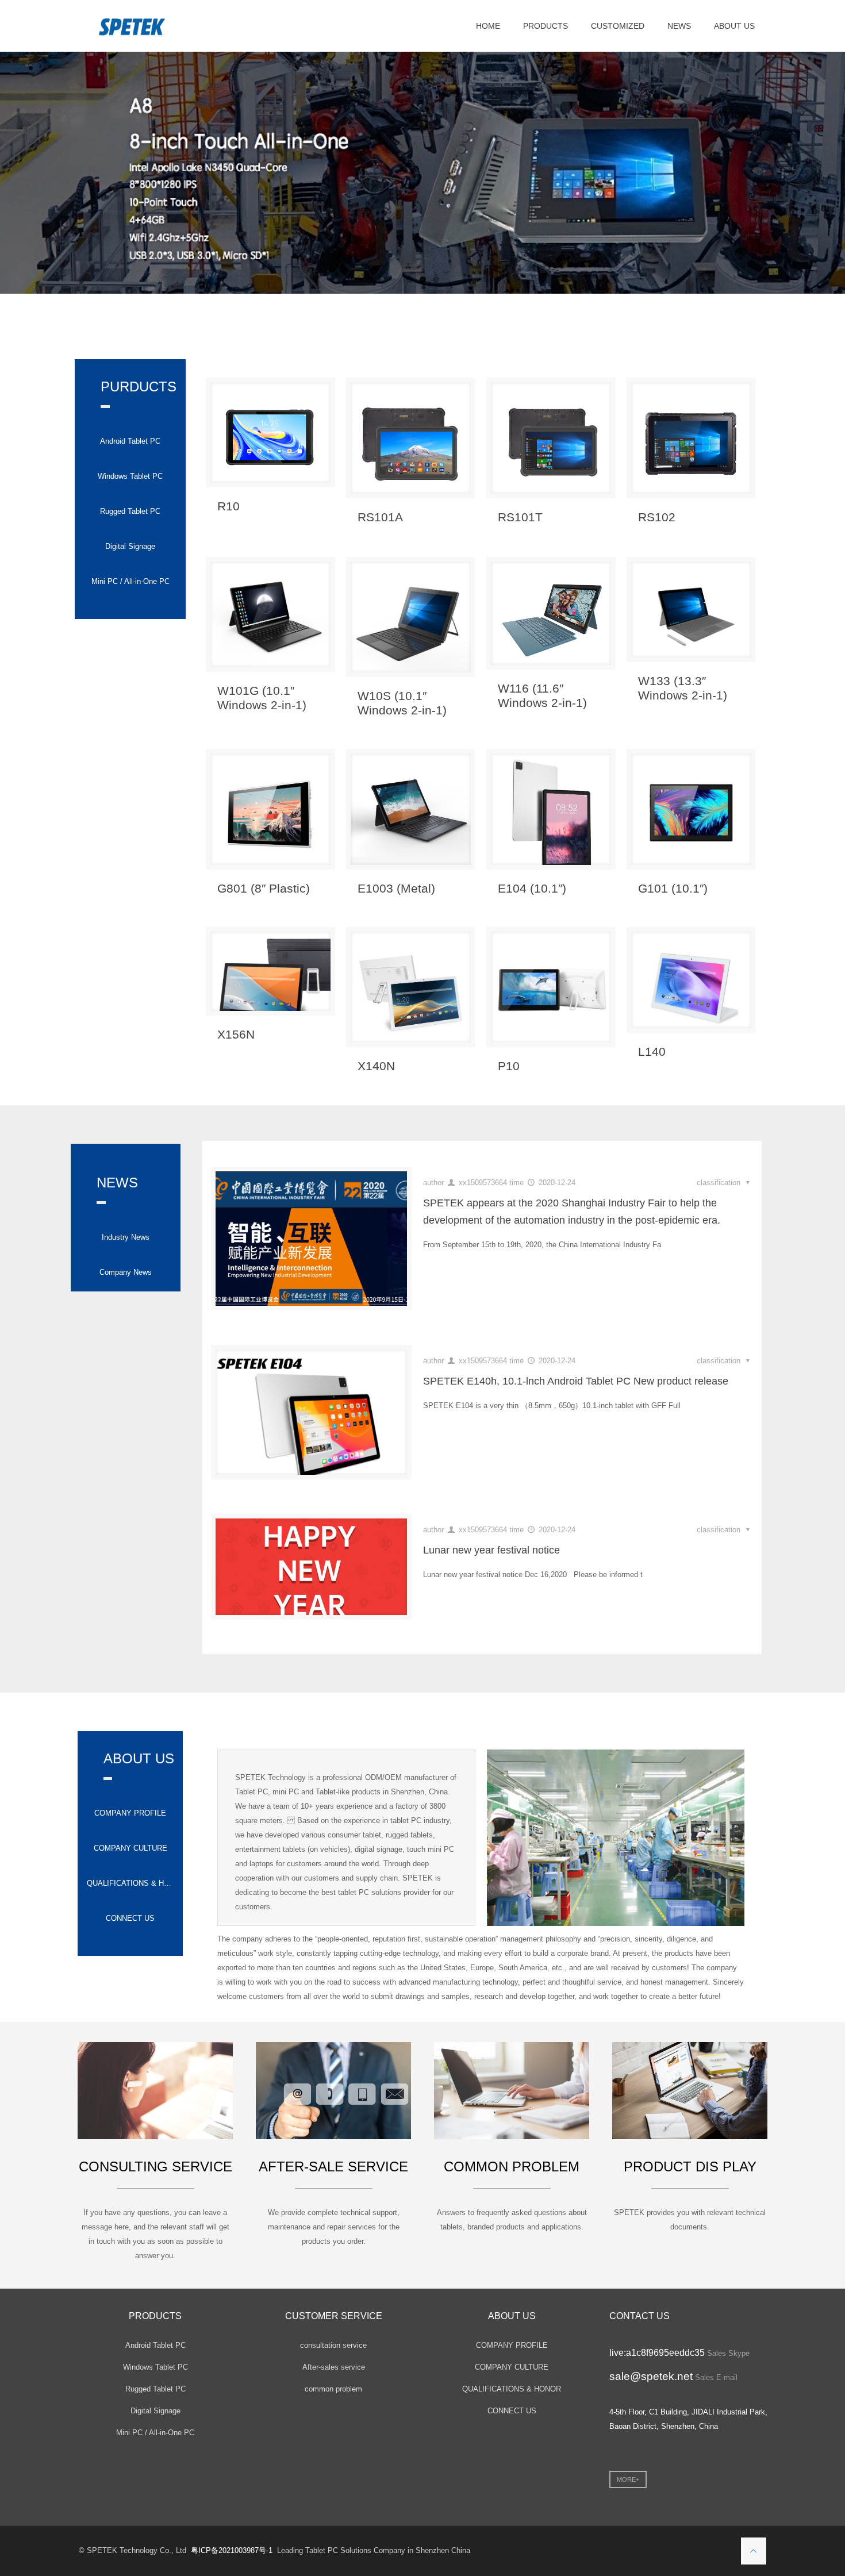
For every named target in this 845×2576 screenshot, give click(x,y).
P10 (509, 1065)
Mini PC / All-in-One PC (130, 581)
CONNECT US (130, 1918)
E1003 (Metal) (396, 888)
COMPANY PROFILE (130, 1812)
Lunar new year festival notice (491, 1550)
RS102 (657, 516)
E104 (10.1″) (532, 888)
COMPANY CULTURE (130, 1848)
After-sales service (334, 2367)
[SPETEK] (132, 26)
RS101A (380, 516)
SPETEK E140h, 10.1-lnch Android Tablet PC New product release (576, 1381)
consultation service (333, 2345)
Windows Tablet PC (130, 476)
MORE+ (628, 2479)
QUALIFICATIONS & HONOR (130, 1883)
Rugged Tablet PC (130, 511)
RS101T (520, 516)
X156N (236, 1034)
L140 (652, 1051)
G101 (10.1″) (673, 888)
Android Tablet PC (130, 441)
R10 (228, 505)
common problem (333, 2388)
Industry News (126, 1237)
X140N (376, 1065)
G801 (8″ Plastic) (264, 888)
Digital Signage (130, 546)
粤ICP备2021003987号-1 (232, 2550)
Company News (126, 1272)
